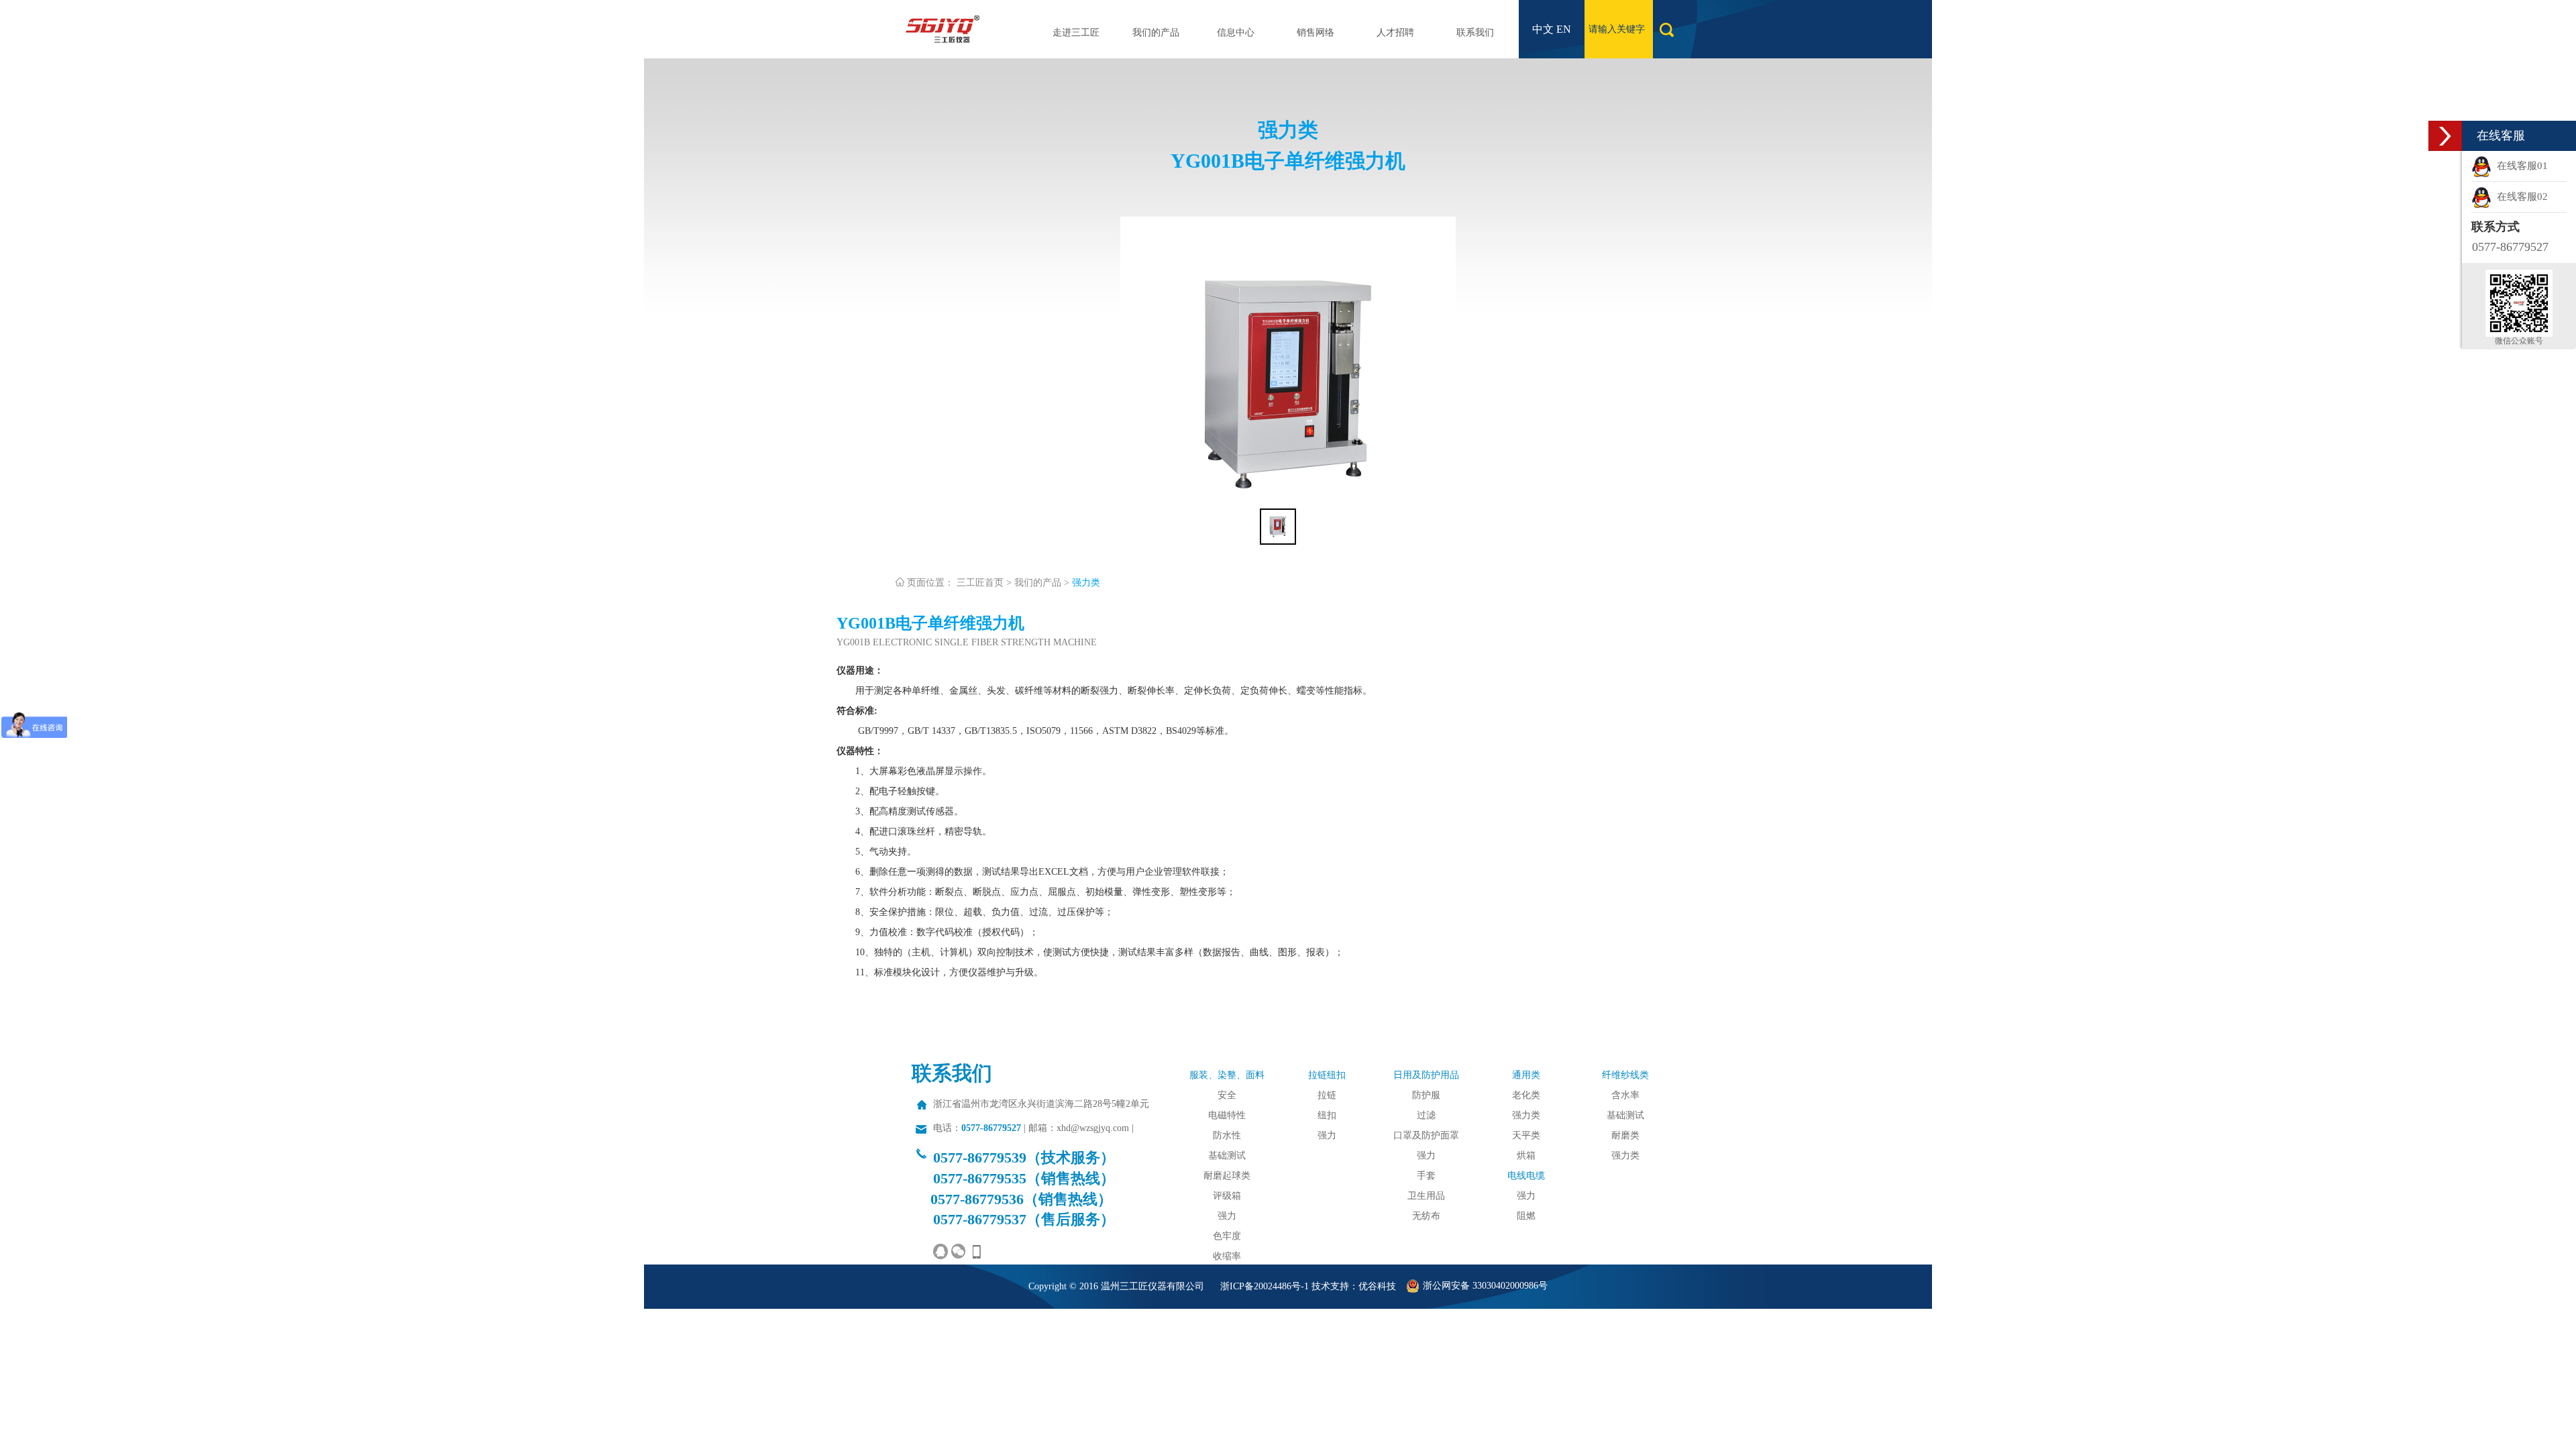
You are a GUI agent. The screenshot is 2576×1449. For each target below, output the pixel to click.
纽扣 (1327, 1115)
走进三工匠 (1076, 33)
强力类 (1086, 583)
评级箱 (1227, 1196)
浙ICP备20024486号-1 (1265, 1286)
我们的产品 (1156, 33)
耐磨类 (1625, 1135)
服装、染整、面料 (1227, 1075)
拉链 (1327, 1095)
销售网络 (1316, 33)
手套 (1426, 1176)
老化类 (1526, 1095)
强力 (1227, 1216)
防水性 (1227, 1135)
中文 (1543, 29)
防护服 (1426, 1095)
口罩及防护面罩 (1426, 1135)
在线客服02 (2520, 197)
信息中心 (1236, 33)
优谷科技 (1377, 1286)
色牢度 (1227, 1236)
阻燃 (1526, 1216)
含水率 (1625, 1095)
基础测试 (1227, 1156)
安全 (1227, 1095)
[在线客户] (2445, 136)
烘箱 (1526, 1156)
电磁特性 (1227, 1115)
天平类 (1526, 1135)
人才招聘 (1395, 33)
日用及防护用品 (1426, 1075)
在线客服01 (2520, 166)
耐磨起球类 (1227, 1176)
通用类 (1526, 1075)
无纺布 (1426, 1216)
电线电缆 (1526, 1176)
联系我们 (1475, 33)
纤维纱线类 (1625, 1075)
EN (1564, 29)
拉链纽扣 (1327, 1075)
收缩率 (1227, 1256)
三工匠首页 (980, 583)
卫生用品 (1426, 1196)
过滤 (1426, 1115)
